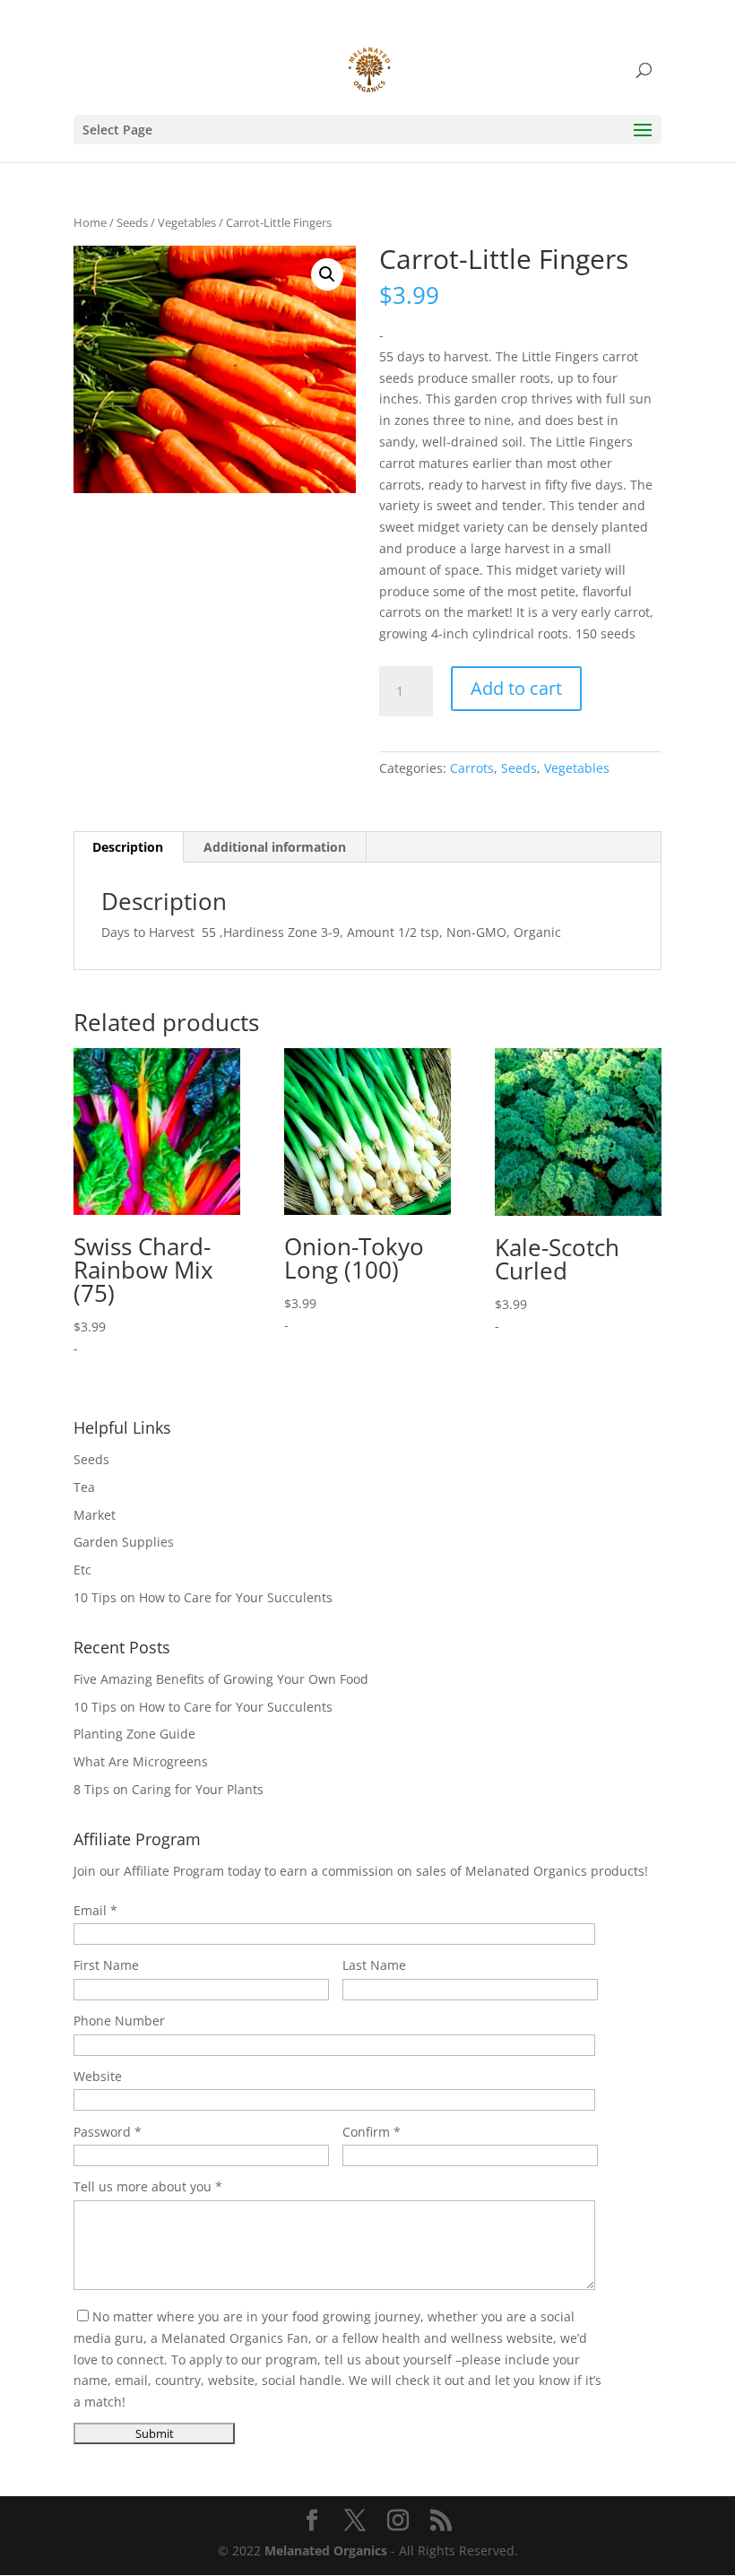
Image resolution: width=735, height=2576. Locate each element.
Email (90, 1910)
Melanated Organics (326, 2550)
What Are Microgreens (141, 1761)
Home (90, 222)
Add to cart (516, 688)
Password (102, 2132)
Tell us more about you (143, 2186)
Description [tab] (128, 847)
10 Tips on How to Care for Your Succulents (203, 1597)
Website (98, 2076)
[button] (327, 274)
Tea (84, 1487)
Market (95, 1515)
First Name (106, 1965)
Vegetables (187, 222)
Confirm (366, 2132)
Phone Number (119, 2021)
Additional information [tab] (275, 847)
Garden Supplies (124, 1542)
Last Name (374, 1965)
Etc (82, 1570)
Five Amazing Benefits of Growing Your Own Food (221, 1679)
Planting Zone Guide (134, 1734)
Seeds (132, 222)
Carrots (472, 768)
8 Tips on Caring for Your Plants (169, 1789)
